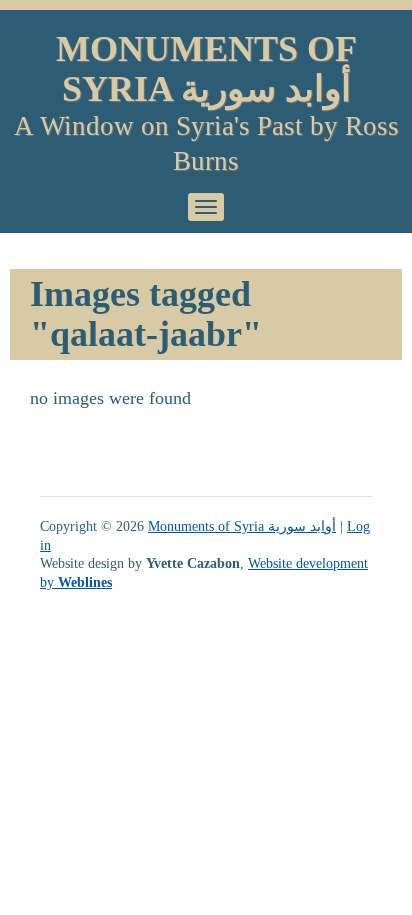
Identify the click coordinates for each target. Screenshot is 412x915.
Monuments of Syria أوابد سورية (206, 69)
